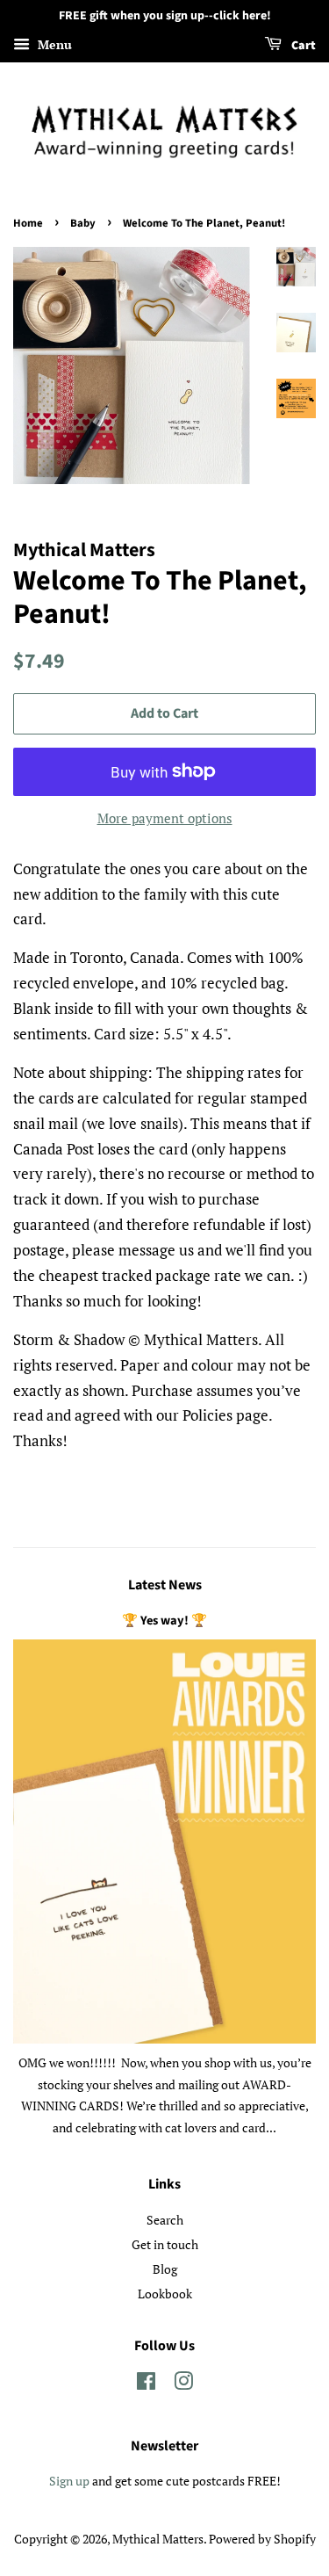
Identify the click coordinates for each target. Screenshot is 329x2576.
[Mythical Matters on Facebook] (146, 2384)
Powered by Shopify (262, 2539)
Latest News (165, 1585)
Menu (53, 44)
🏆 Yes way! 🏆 (164, 1621)
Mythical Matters (158, 2539)
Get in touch (165, 2244)
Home (28, 223)
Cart (302, 46)
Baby (83, 223)
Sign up (69, 2481)
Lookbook (165, 2294)
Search (165, 2220)
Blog (165, 2269)
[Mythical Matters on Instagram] (183, 2384)
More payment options (165, 818)
